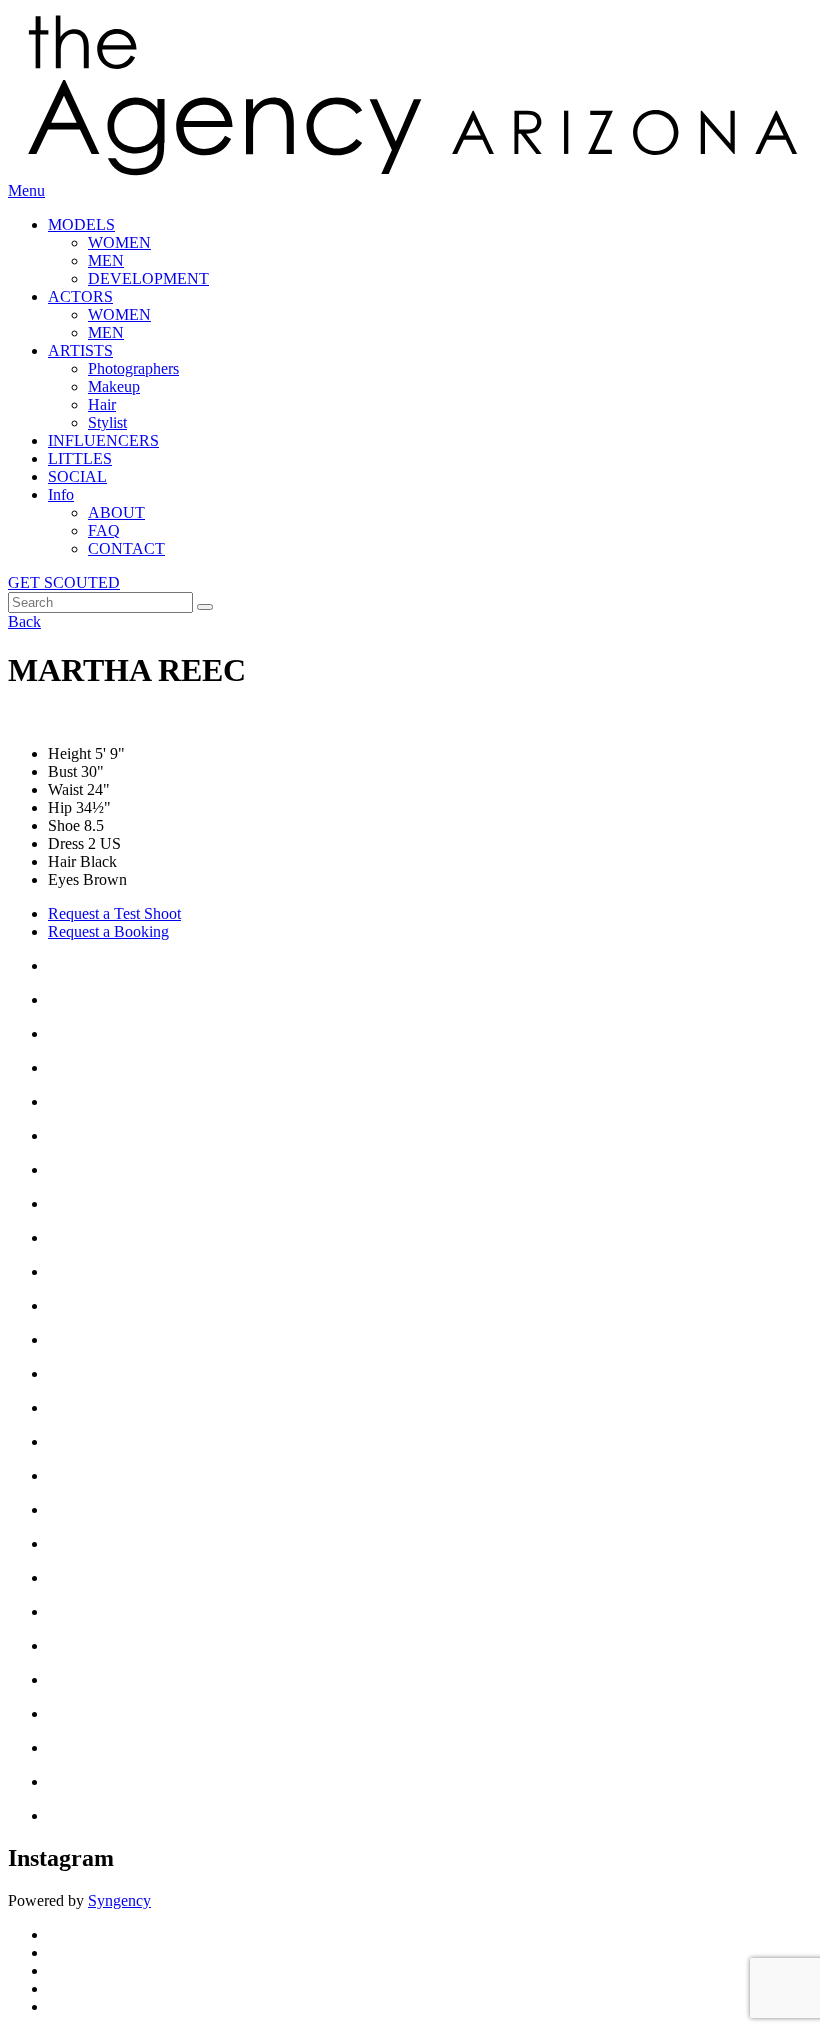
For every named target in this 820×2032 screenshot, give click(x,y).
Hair (102, 404)
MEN (106, 260)
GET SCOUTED (64, 582)
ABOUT (116, 512)
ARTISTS (80, 350)
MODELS (81, 224)
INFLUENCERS (103, 440)
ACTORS (80, 296)
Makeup (114, 386)
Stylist (107, 422)
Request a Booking (108, 931)
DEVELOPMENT (148, 278)
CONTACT (126, 548)
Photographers (133, 368)
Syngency (119, 1900)
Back (24, 621)
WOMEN (119, 242)
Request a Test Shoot (114, 913)
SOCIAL (77, 476)
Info (61, 494)
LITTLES (80, 458)
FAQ (104, 530)
